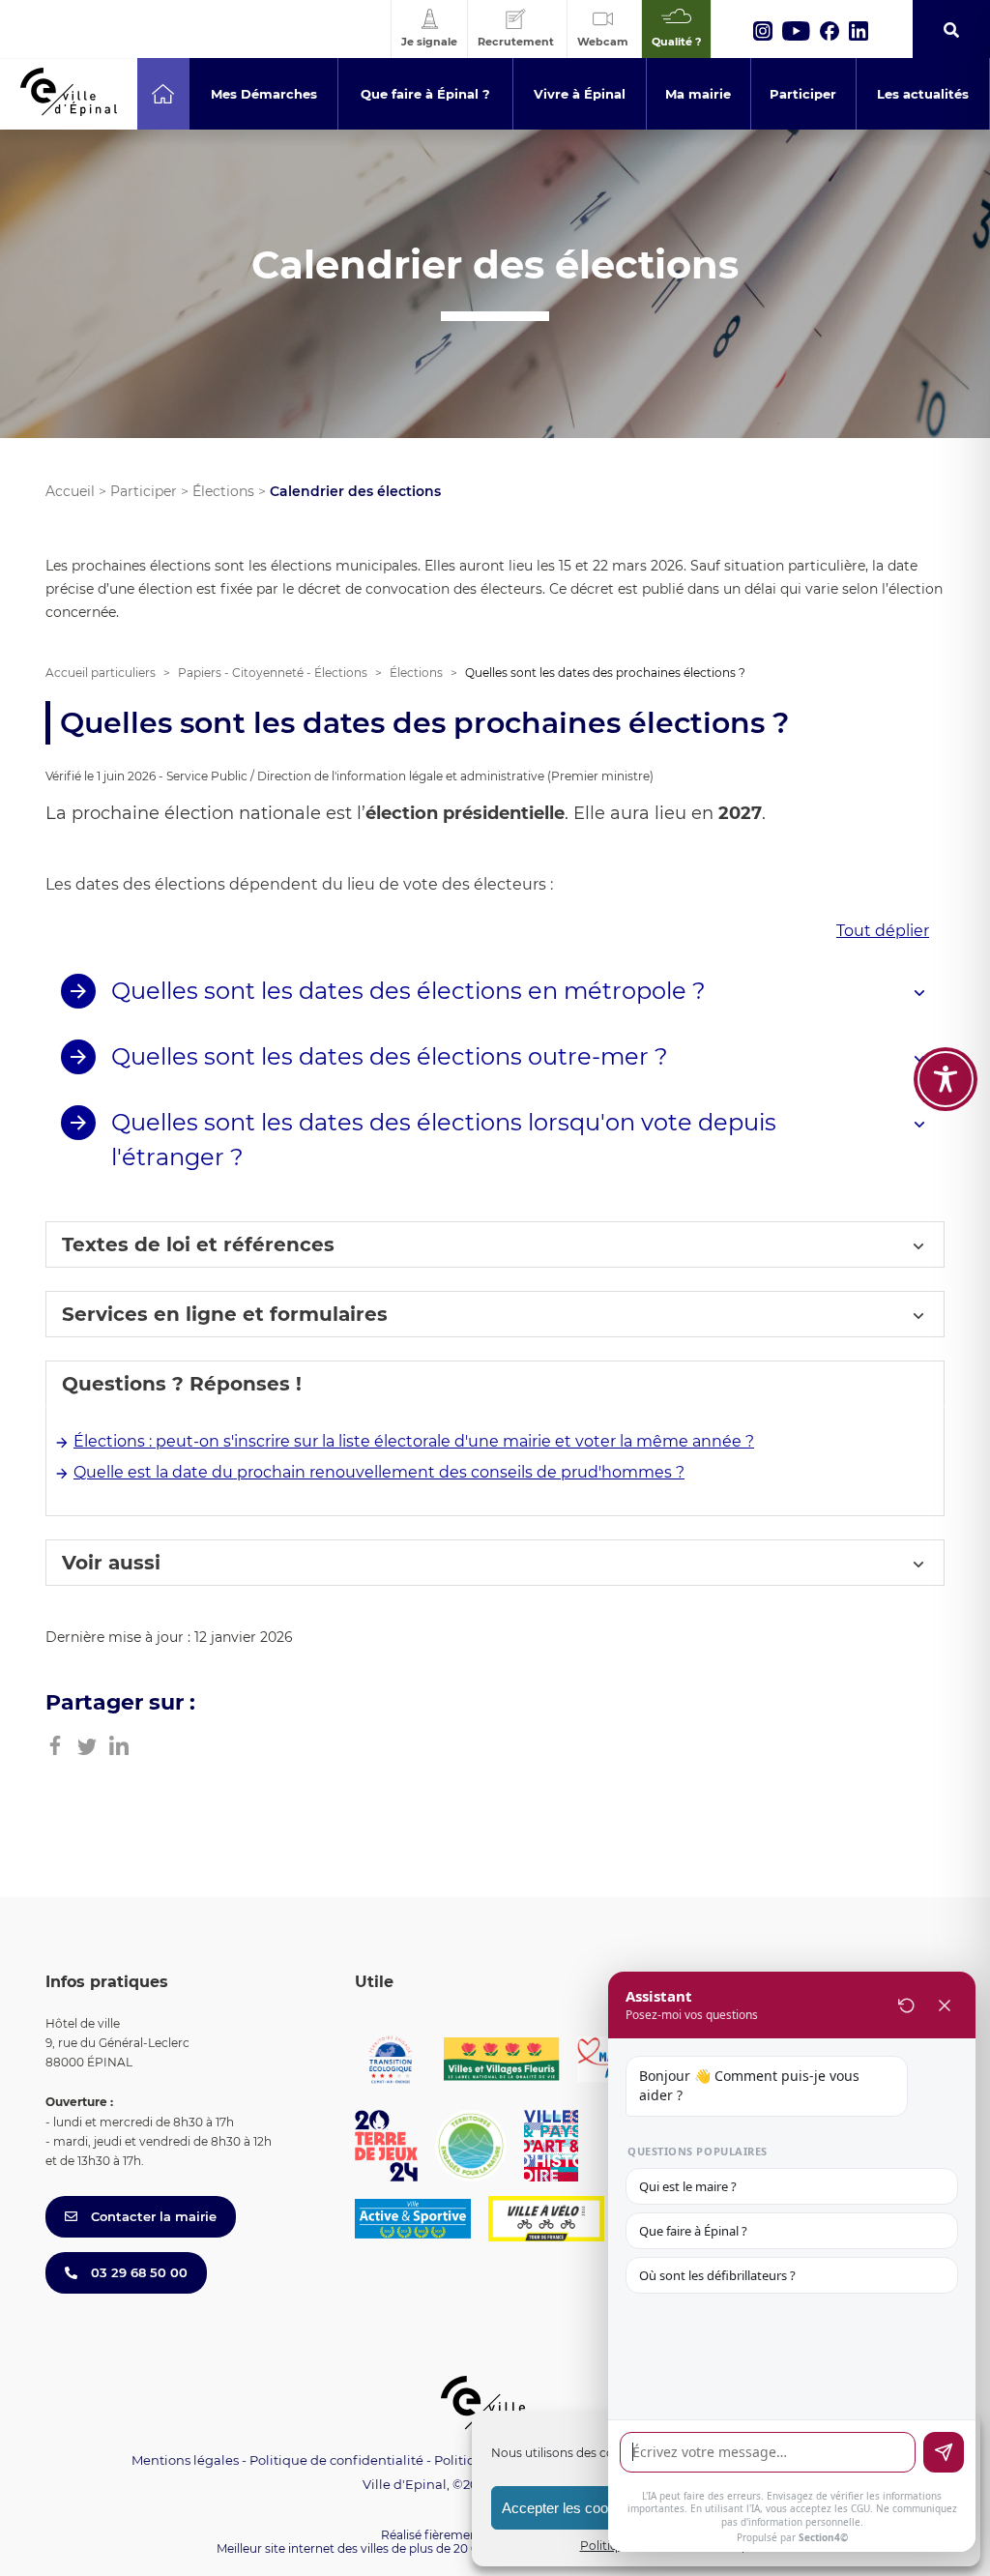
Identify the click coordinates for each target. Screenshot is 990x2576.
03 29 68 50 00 (137, 2272)
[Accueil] (163, 94)
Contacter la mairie (152, 2216)
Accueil (70, 491)
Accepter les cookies (568, 2508)
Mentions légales (185, 2460)
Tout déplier (883, 931)
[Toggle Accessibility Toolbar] (946, 1079)
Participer (144, 491)
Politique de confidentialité (336, 2460)
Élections (223, 491)
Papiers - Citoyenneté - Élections (273, 673)
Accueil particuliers (101, 673)
